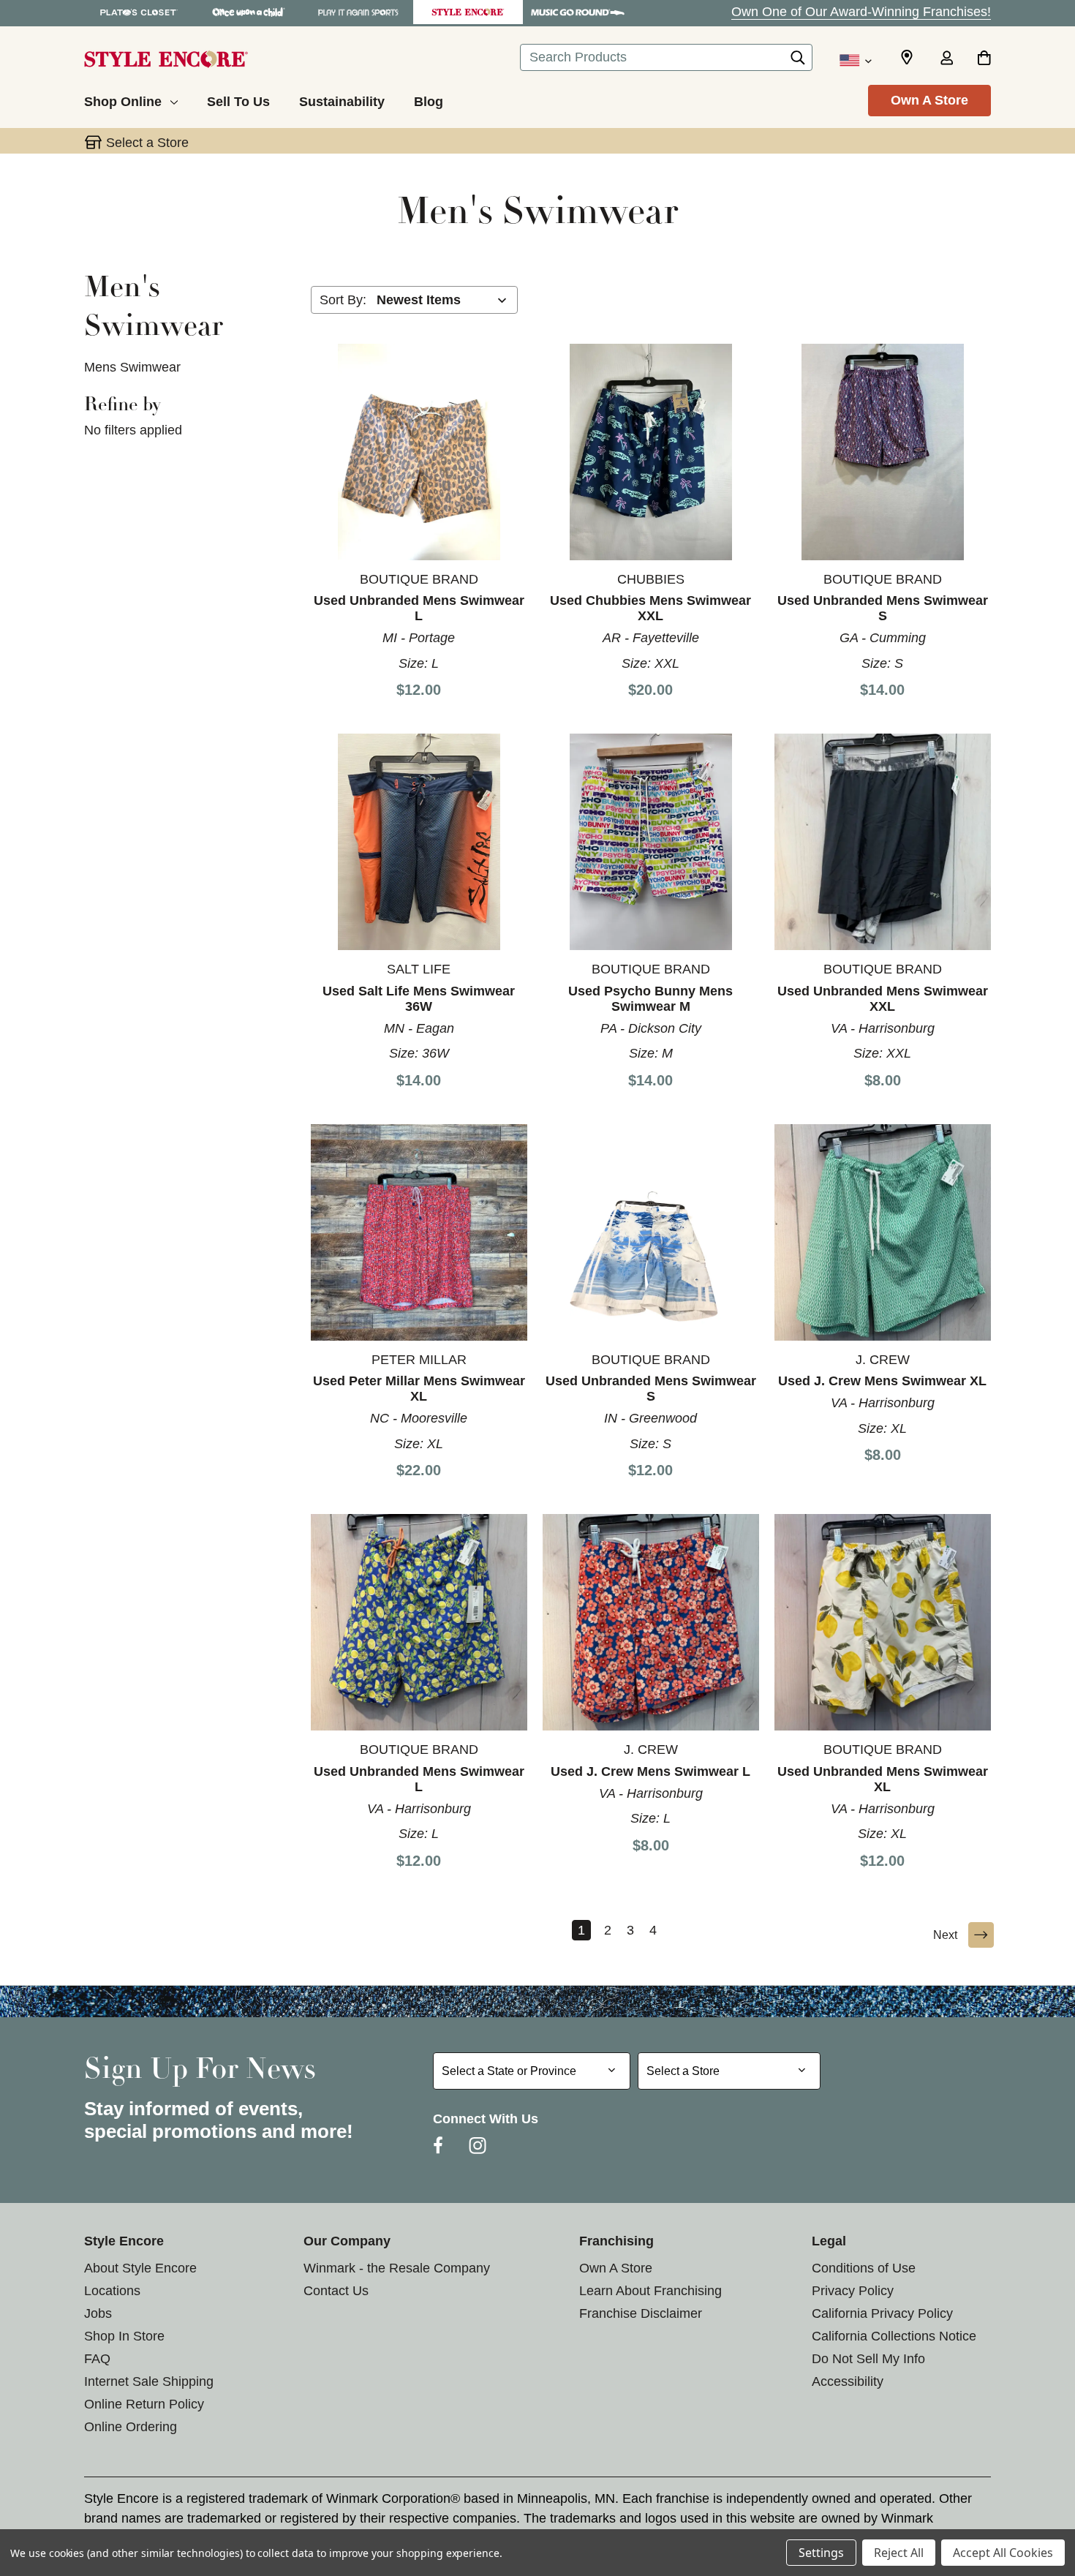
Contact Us (336, 2291)
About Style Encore (140, 2268)
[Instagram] (478, 2145)
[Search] (798, 61)
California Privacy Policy (882, 2313)
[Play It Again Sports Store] (358, 12)
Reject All (899, 2553)
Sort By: (343, 300)
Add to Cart (419, 451)
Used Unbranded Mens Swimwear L (419, 608)
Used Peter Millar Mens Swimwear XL (419, 1389)
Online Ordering (131, 2427)
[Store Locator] (907, 58)
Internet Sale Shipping (149, 2381)
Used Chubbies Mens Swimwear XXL (650, 608)
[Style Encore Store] (468, 12)
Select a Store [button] (147, 143)
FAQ (97, 2359)
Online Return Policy (144, 2404)
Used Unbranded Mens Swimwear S (883, 608)
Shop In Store (124, 2336)
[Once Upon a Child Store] (249, 12)
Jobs (98, 2313)
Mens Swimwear (132, 367)
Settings (821, 2553)
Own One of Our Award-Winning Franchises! (861, 12)
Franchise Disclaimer (641, 2313)
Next (945, 1935)
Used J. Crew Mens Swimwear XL (882, 1381)
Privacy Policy (853, 2291)
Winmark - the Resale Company (397, 2268)
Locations (112, 2291)
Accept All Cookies (1003, 2553)
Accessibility (848, 2381)
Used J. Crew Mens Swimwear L (650, 1771)
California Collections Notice (894, 2336)
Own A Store (929, 100)
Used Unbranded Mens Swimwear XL (883, 1779)
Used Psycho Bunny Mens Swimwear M (650, 999)
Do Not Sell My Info (868, 2359)
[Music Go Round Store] (578, 12)
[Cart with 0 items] (984, 59)
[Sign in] (946, 59)
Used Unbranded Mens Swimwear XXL (883, 999)
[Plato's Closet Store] (139, 12)
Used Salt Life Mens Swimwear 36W (419, 999)
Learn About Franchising (650, 2291)
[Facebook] (438, 2145)
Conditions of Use (864, 2268)
